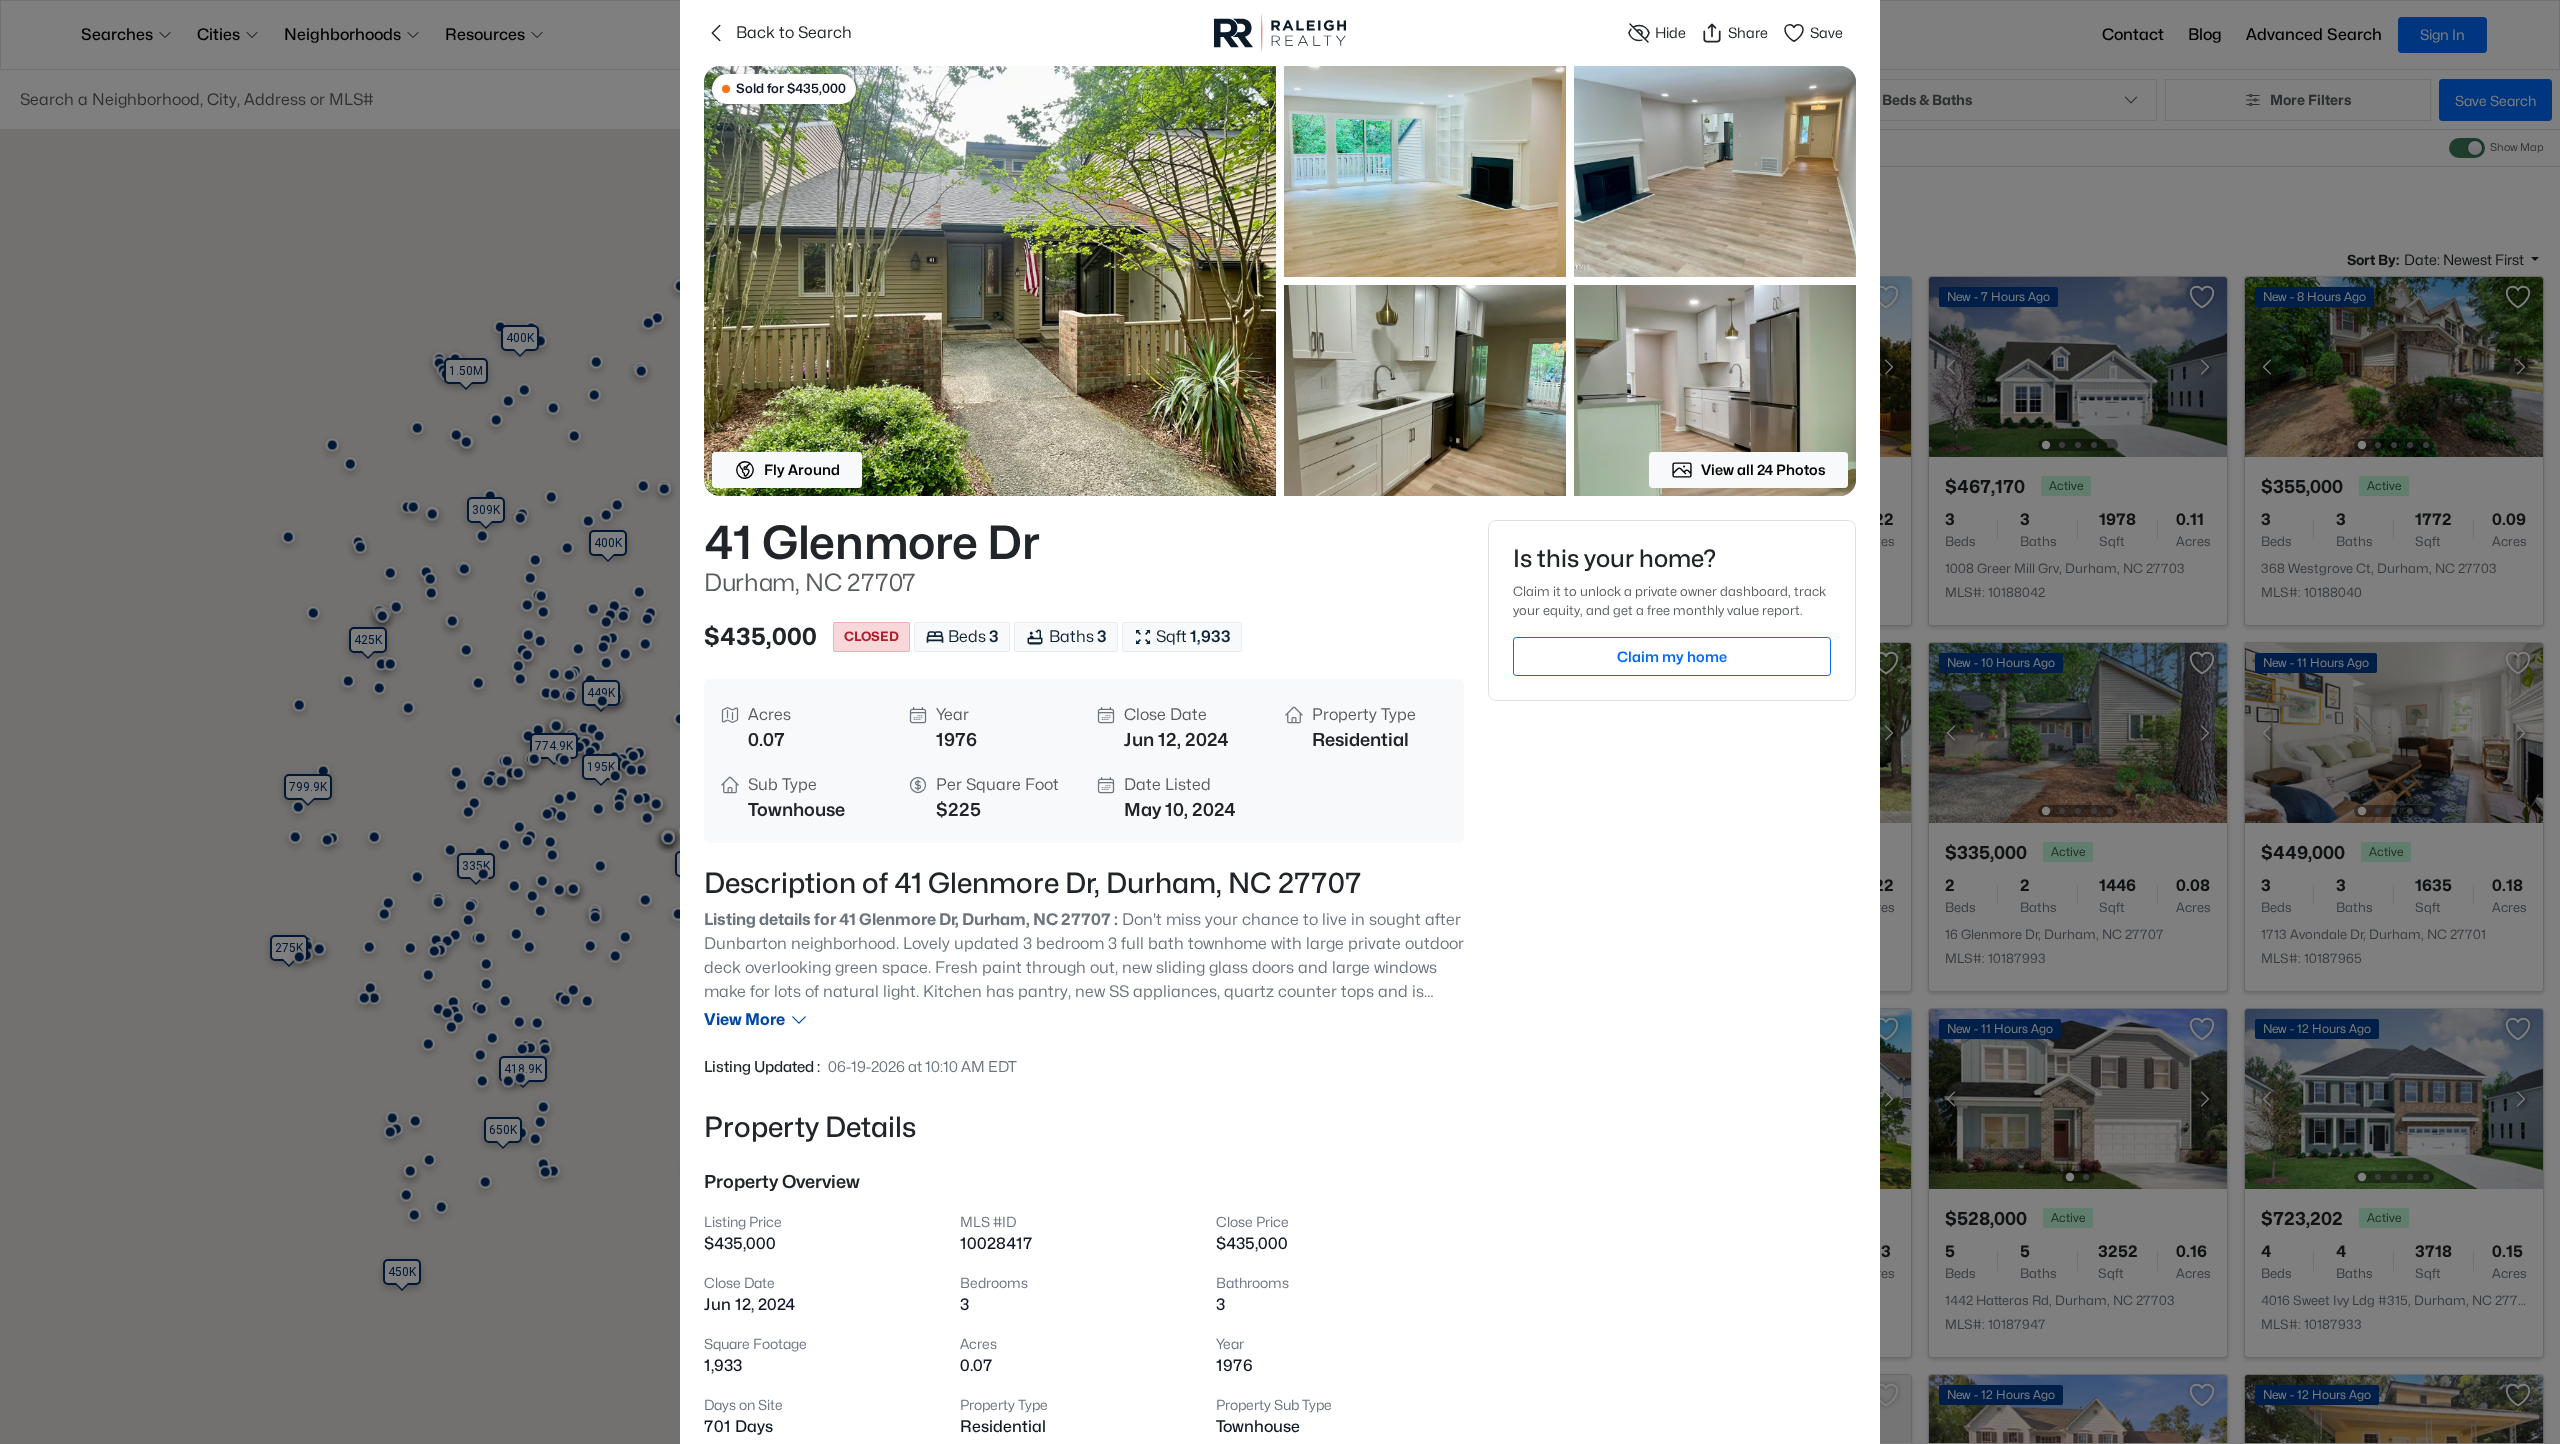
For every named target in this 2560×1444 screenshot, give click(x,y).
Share (1748, 32)
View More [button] (744, 1019)
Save (1826, 32)
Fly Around (802, 469)
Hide (1670, 32)
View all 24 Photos (1763, 469)
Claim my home (1672, 656)
